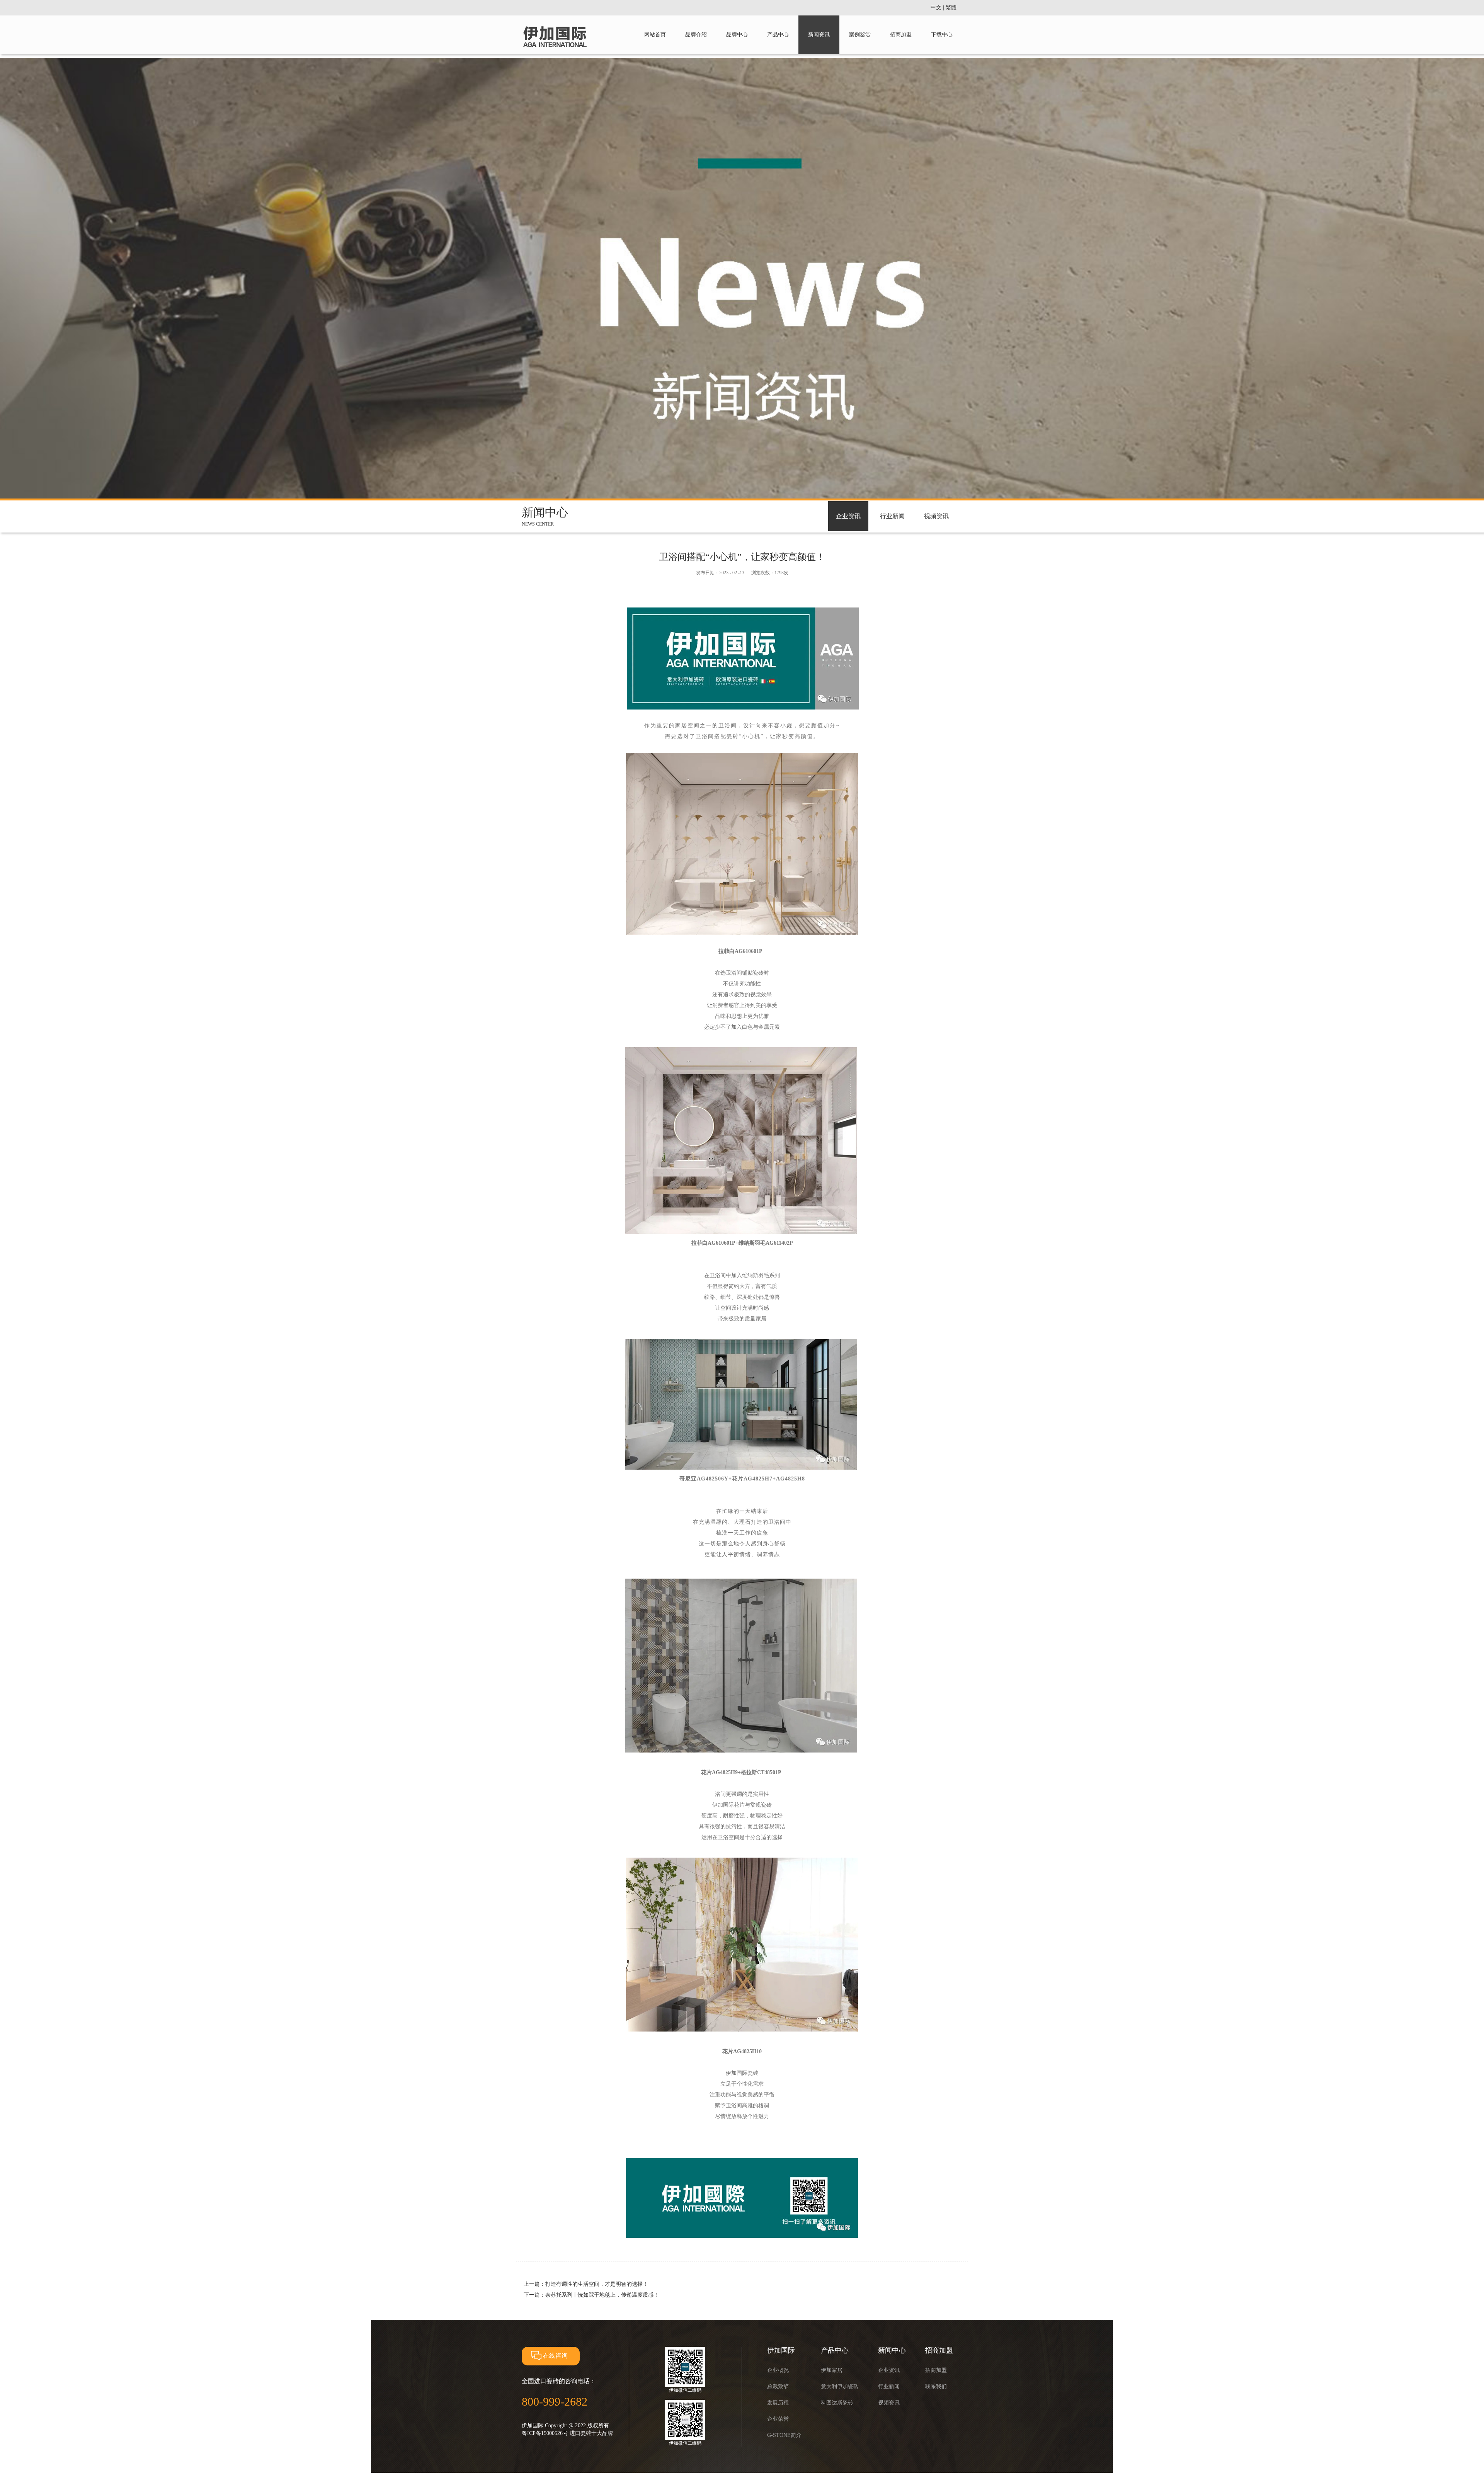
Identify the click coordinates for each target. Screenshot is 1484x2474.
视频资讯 (936, 516)
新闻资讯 (819, 35)
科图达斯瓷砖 (837, 2403)
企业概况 (778, 2370)
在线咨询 (555, 2356)
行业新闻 (892, 516)
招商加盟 (901, 35)
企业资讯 (848, 516)
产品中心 (778, 35)
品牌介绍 (696, 35)
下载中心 (942, 35)
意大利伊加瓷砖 (840, 2386)
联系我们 (936, 2386)
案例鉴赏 (860, 35)
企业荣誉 (778, 2419)
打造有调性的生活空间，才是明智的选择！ (597, 2284)
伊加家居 (832, 2370)
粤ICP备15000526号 (545, 2433)
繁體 (951, 8)
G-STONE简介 (784, 2435)
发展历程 (778, 2403)
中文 (936, 8)
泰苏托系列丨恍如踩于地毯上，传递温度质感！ (602, 2295)
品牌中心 (737, 35)
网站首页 (655, 35)
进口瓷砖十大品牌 (591, 2433)
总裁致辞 (778, 2386)
